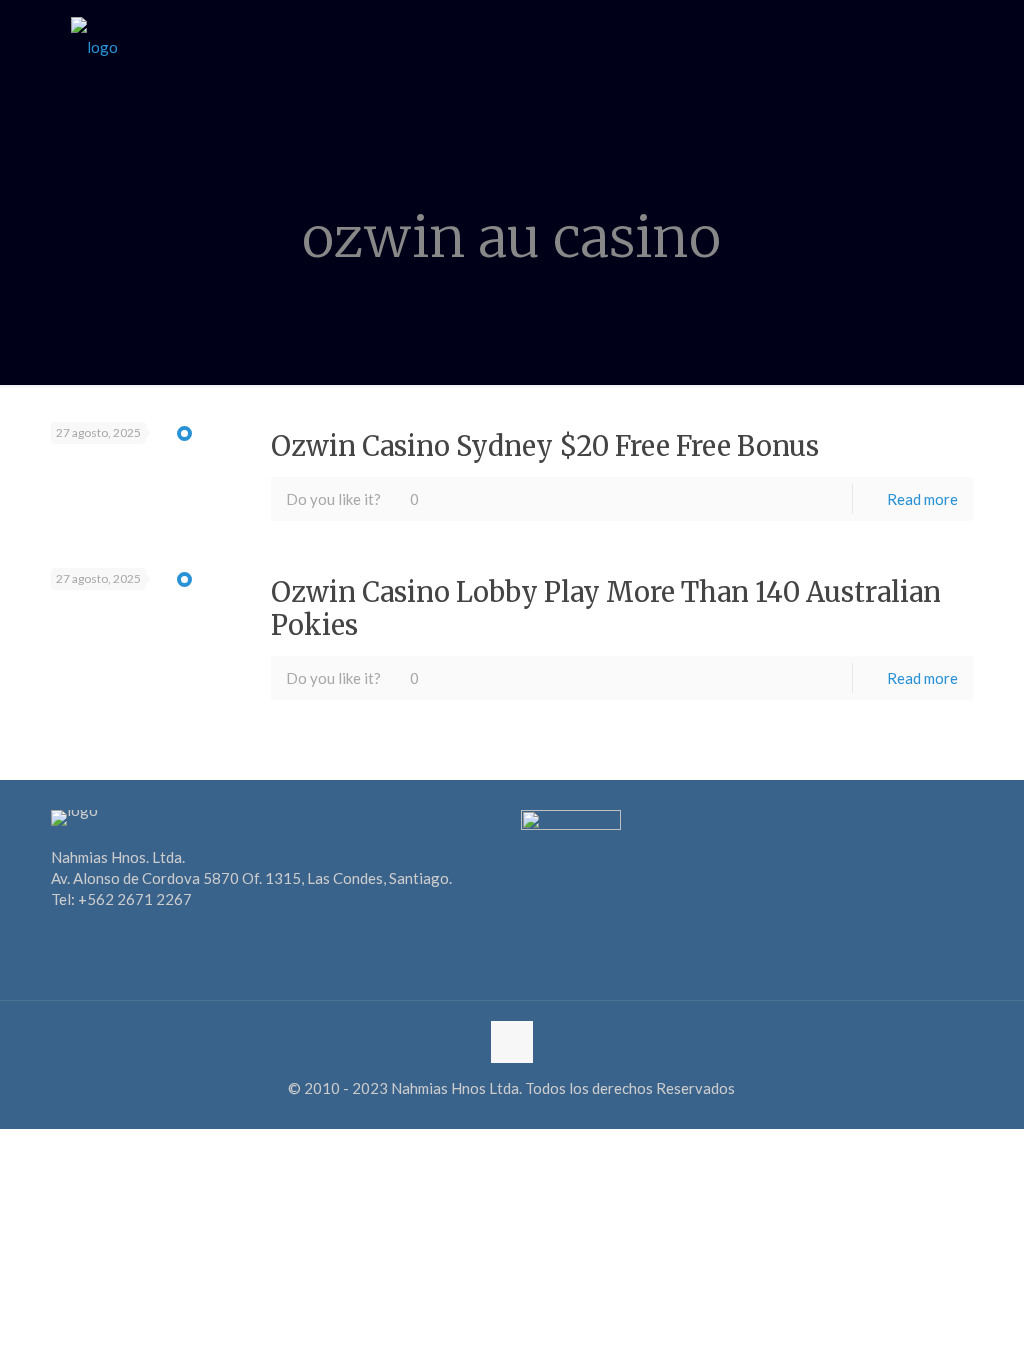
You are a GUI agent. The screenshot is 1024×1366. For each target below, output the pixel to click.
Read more (922, 499)
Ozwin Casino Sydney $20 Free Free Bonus (545, 446)
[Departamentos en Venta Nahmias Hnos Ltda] (94, 45)
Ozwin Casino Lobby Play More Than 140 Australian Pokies (606, 608)
